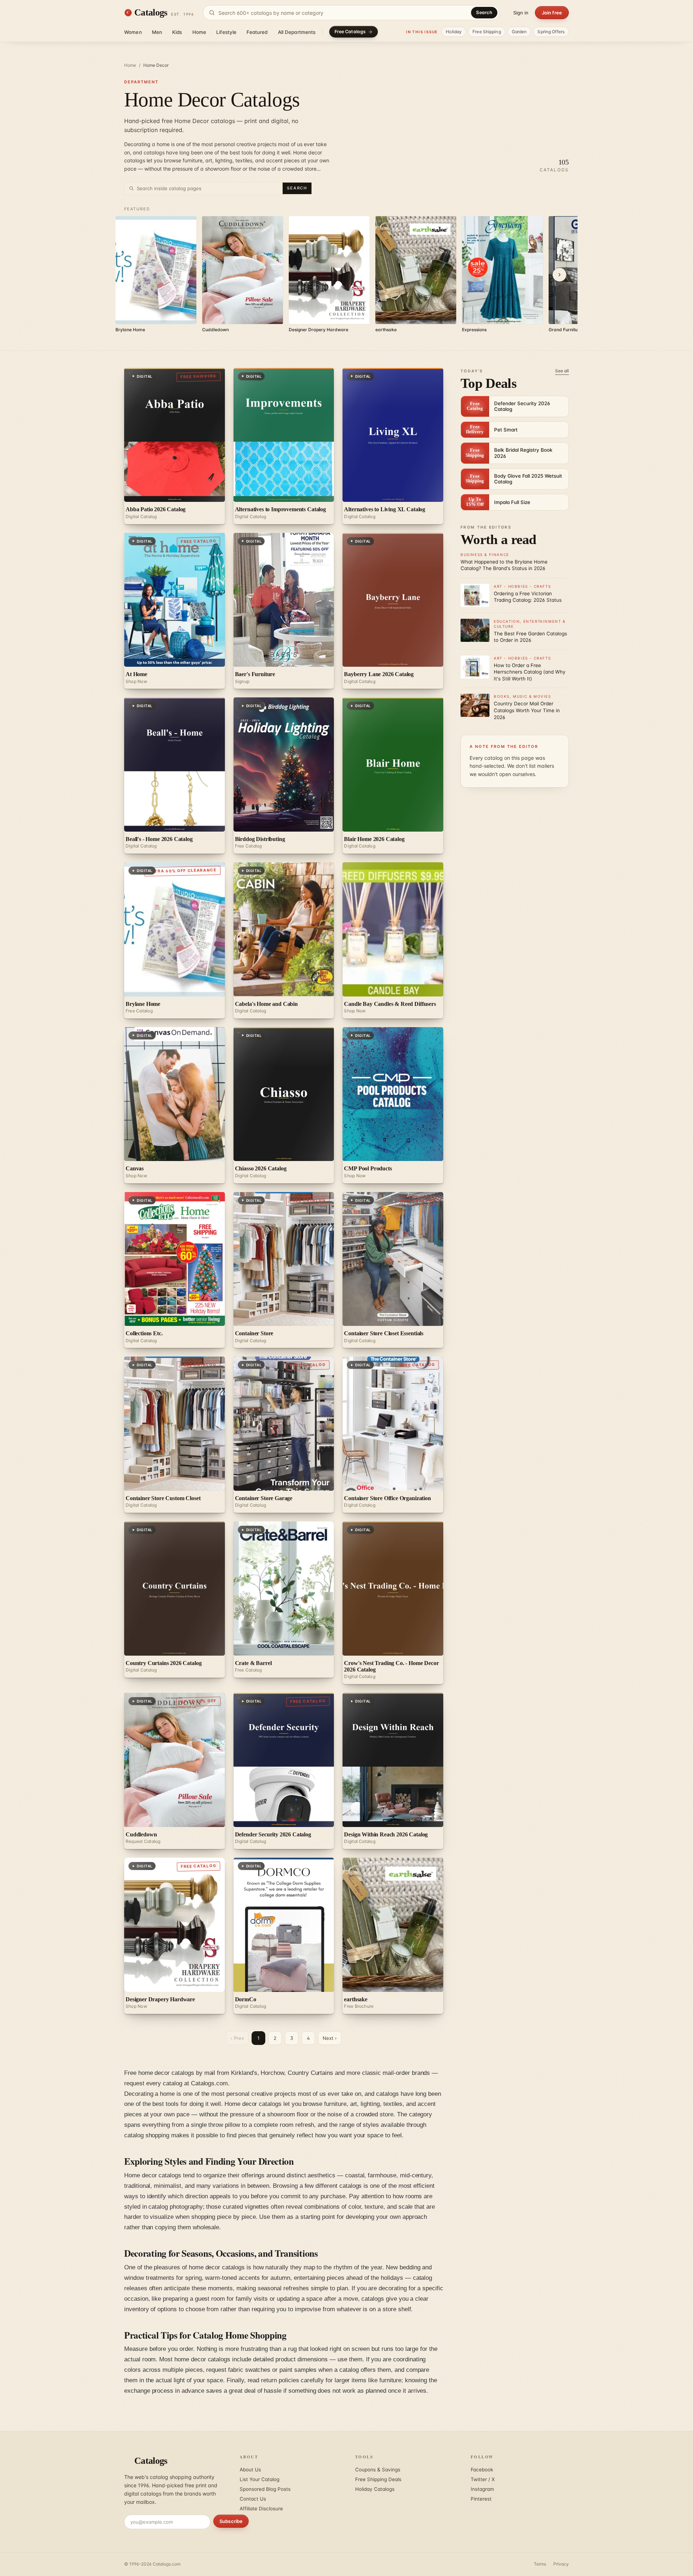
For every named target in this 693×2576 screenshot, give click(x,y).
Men (157, 32)
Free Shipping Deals (378, 2479)
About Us (250, 2470)
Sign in (521, 13)
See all (562, 371)
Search (484, 12)
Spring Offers (551, 32)
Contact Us (253, 2499)
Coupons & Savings (378, 2470)
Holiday (454, 32)
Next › (330, 2038)
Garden (519, 32)
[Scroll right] (559, 275)
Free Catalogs (350, 32)
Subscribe (231, 2521)
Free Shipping (487, 32)
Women (133, 32)
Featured (257, 32)
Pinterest (481, 2499)
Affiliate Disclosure (261, 2509)
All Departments (297, 32)
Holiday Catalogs (375, 2489)
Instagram (482, 2489)
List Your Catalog (260, 2479)
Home (199, 32)
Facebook (482, 2470)
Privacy (561, 2564)
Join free (552, 13)
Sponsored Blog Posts (265, 2489)
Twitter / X (483, 2479)
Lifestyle (226, 32)
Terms (540, 2564)
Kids (177, 32)
